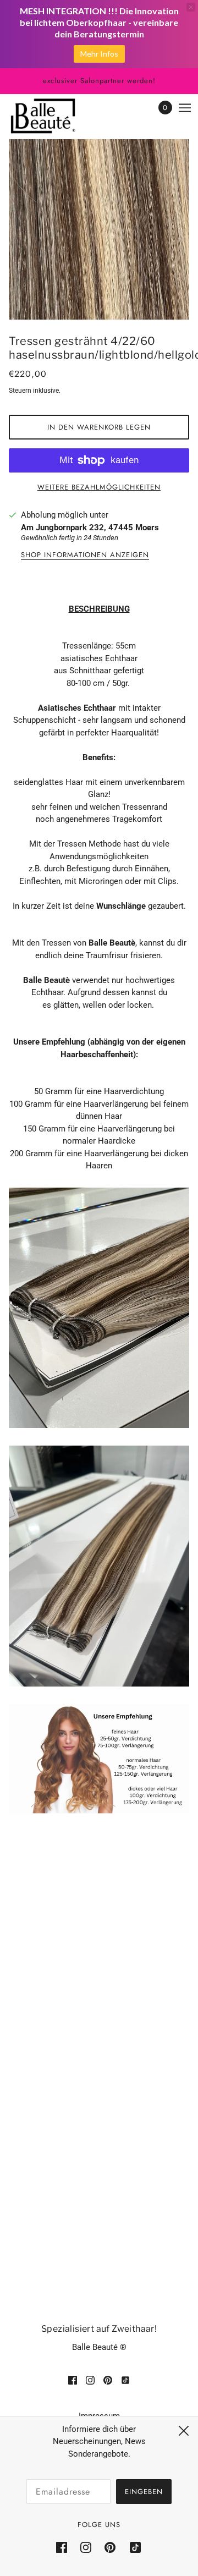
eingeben (144, 2492)
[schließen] (184, 2431)
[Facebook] (65, 2547)
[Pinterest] (110, 2547)
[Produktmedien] (99, 1308)
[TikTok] (132, 2547)
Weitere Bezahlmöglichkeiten (99, 487)
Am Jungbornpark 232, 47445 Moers (90, 528)
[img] (73, 2380)
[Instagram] (86, 2547)
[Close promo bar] (191, 7)
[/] (54, 116)
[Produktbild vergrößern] (99, 229)
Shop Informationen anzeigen (85, 556)
